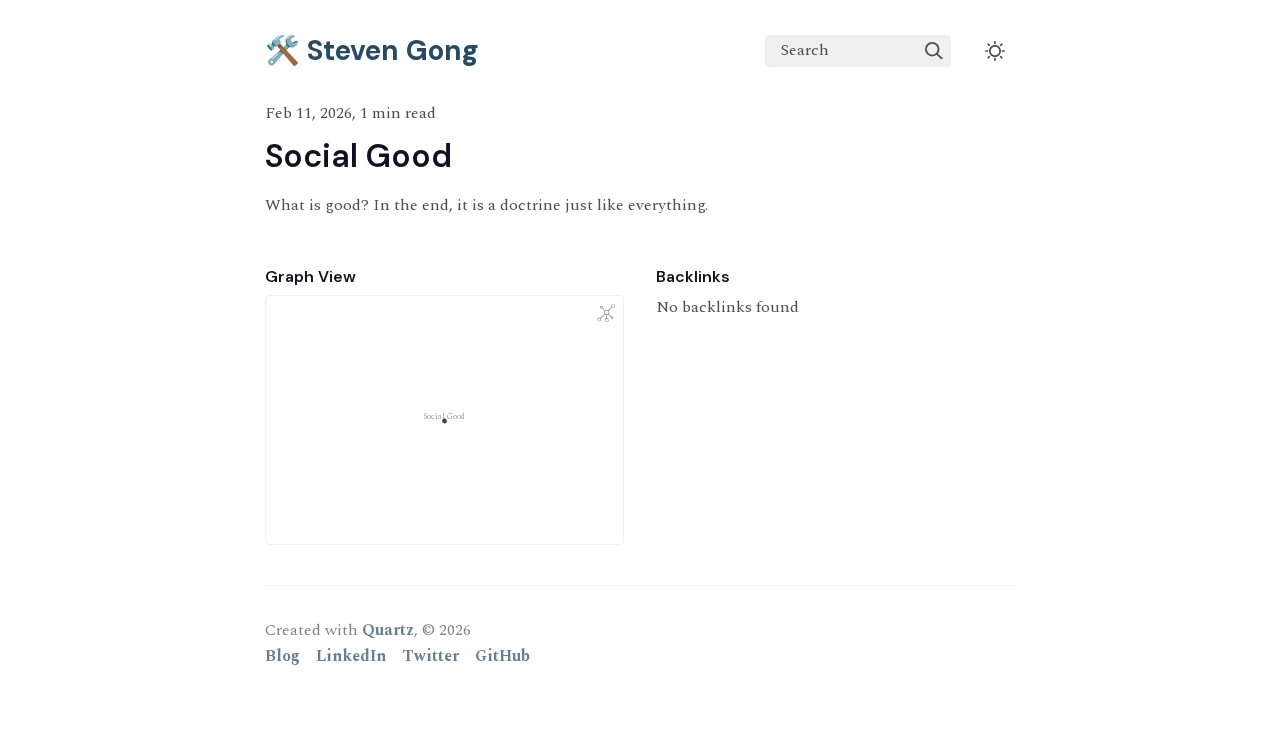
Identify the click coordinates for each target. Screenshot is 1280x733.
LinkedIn (351, 656)
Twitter (430, 656)
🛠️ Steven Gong (372, 50)
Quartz (388, 630)
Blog (282, 656)
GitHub (502, 656)
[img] (934, 51)
